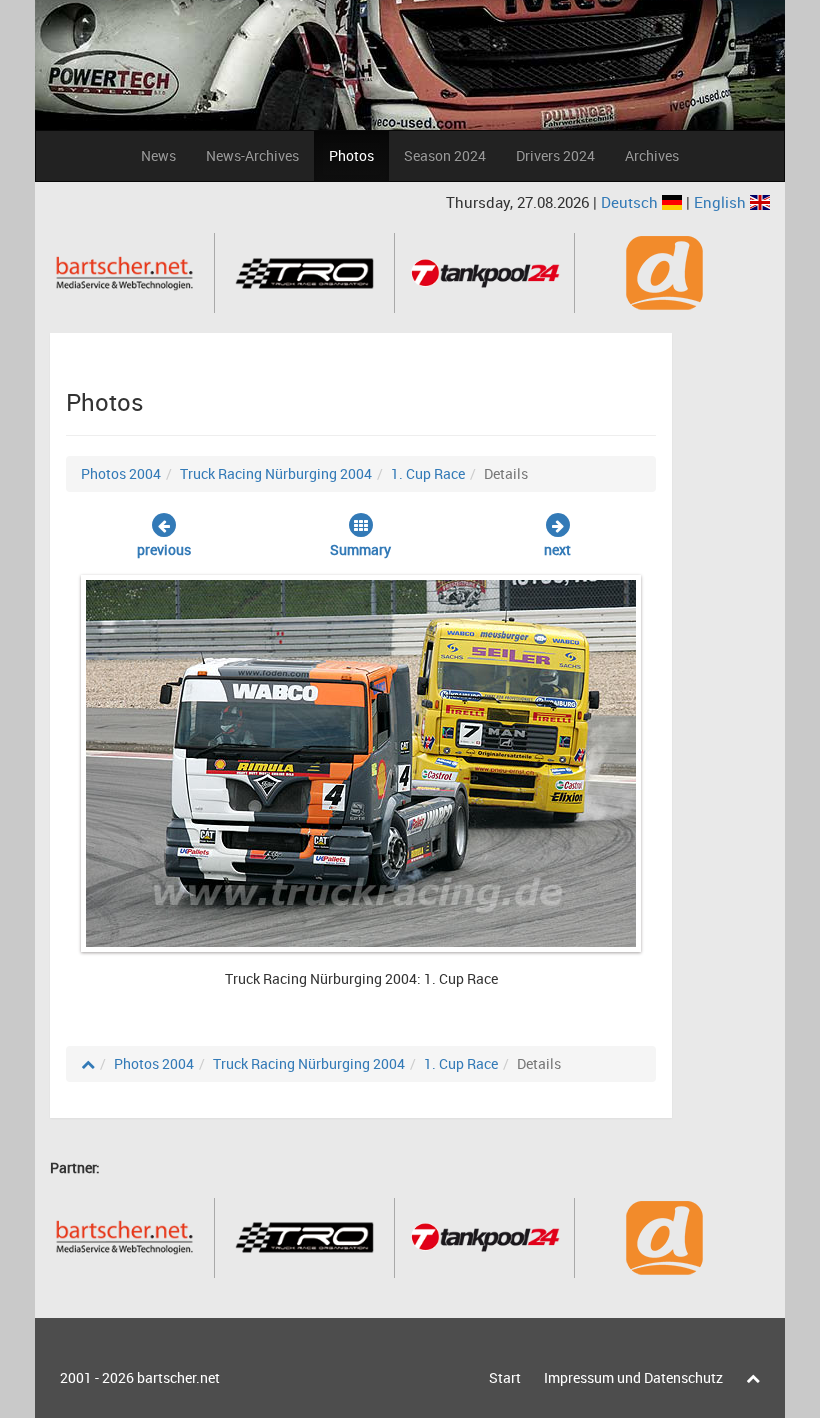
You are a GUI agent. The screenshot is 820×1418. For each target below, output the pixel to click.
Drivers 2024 (555, 155)
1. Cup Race (428, 473)
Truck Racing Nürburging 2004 (276, 473)
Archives (652, 155)
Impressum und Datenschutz (633, 1377)
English (722, 202)
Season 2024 (445, 155)
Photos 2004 (121, 473)
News (158, 155)
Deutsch (631, 202)
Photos (351, 155)
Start (505, 1377)
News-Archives (252, 155)
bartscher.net (178, 1377)
